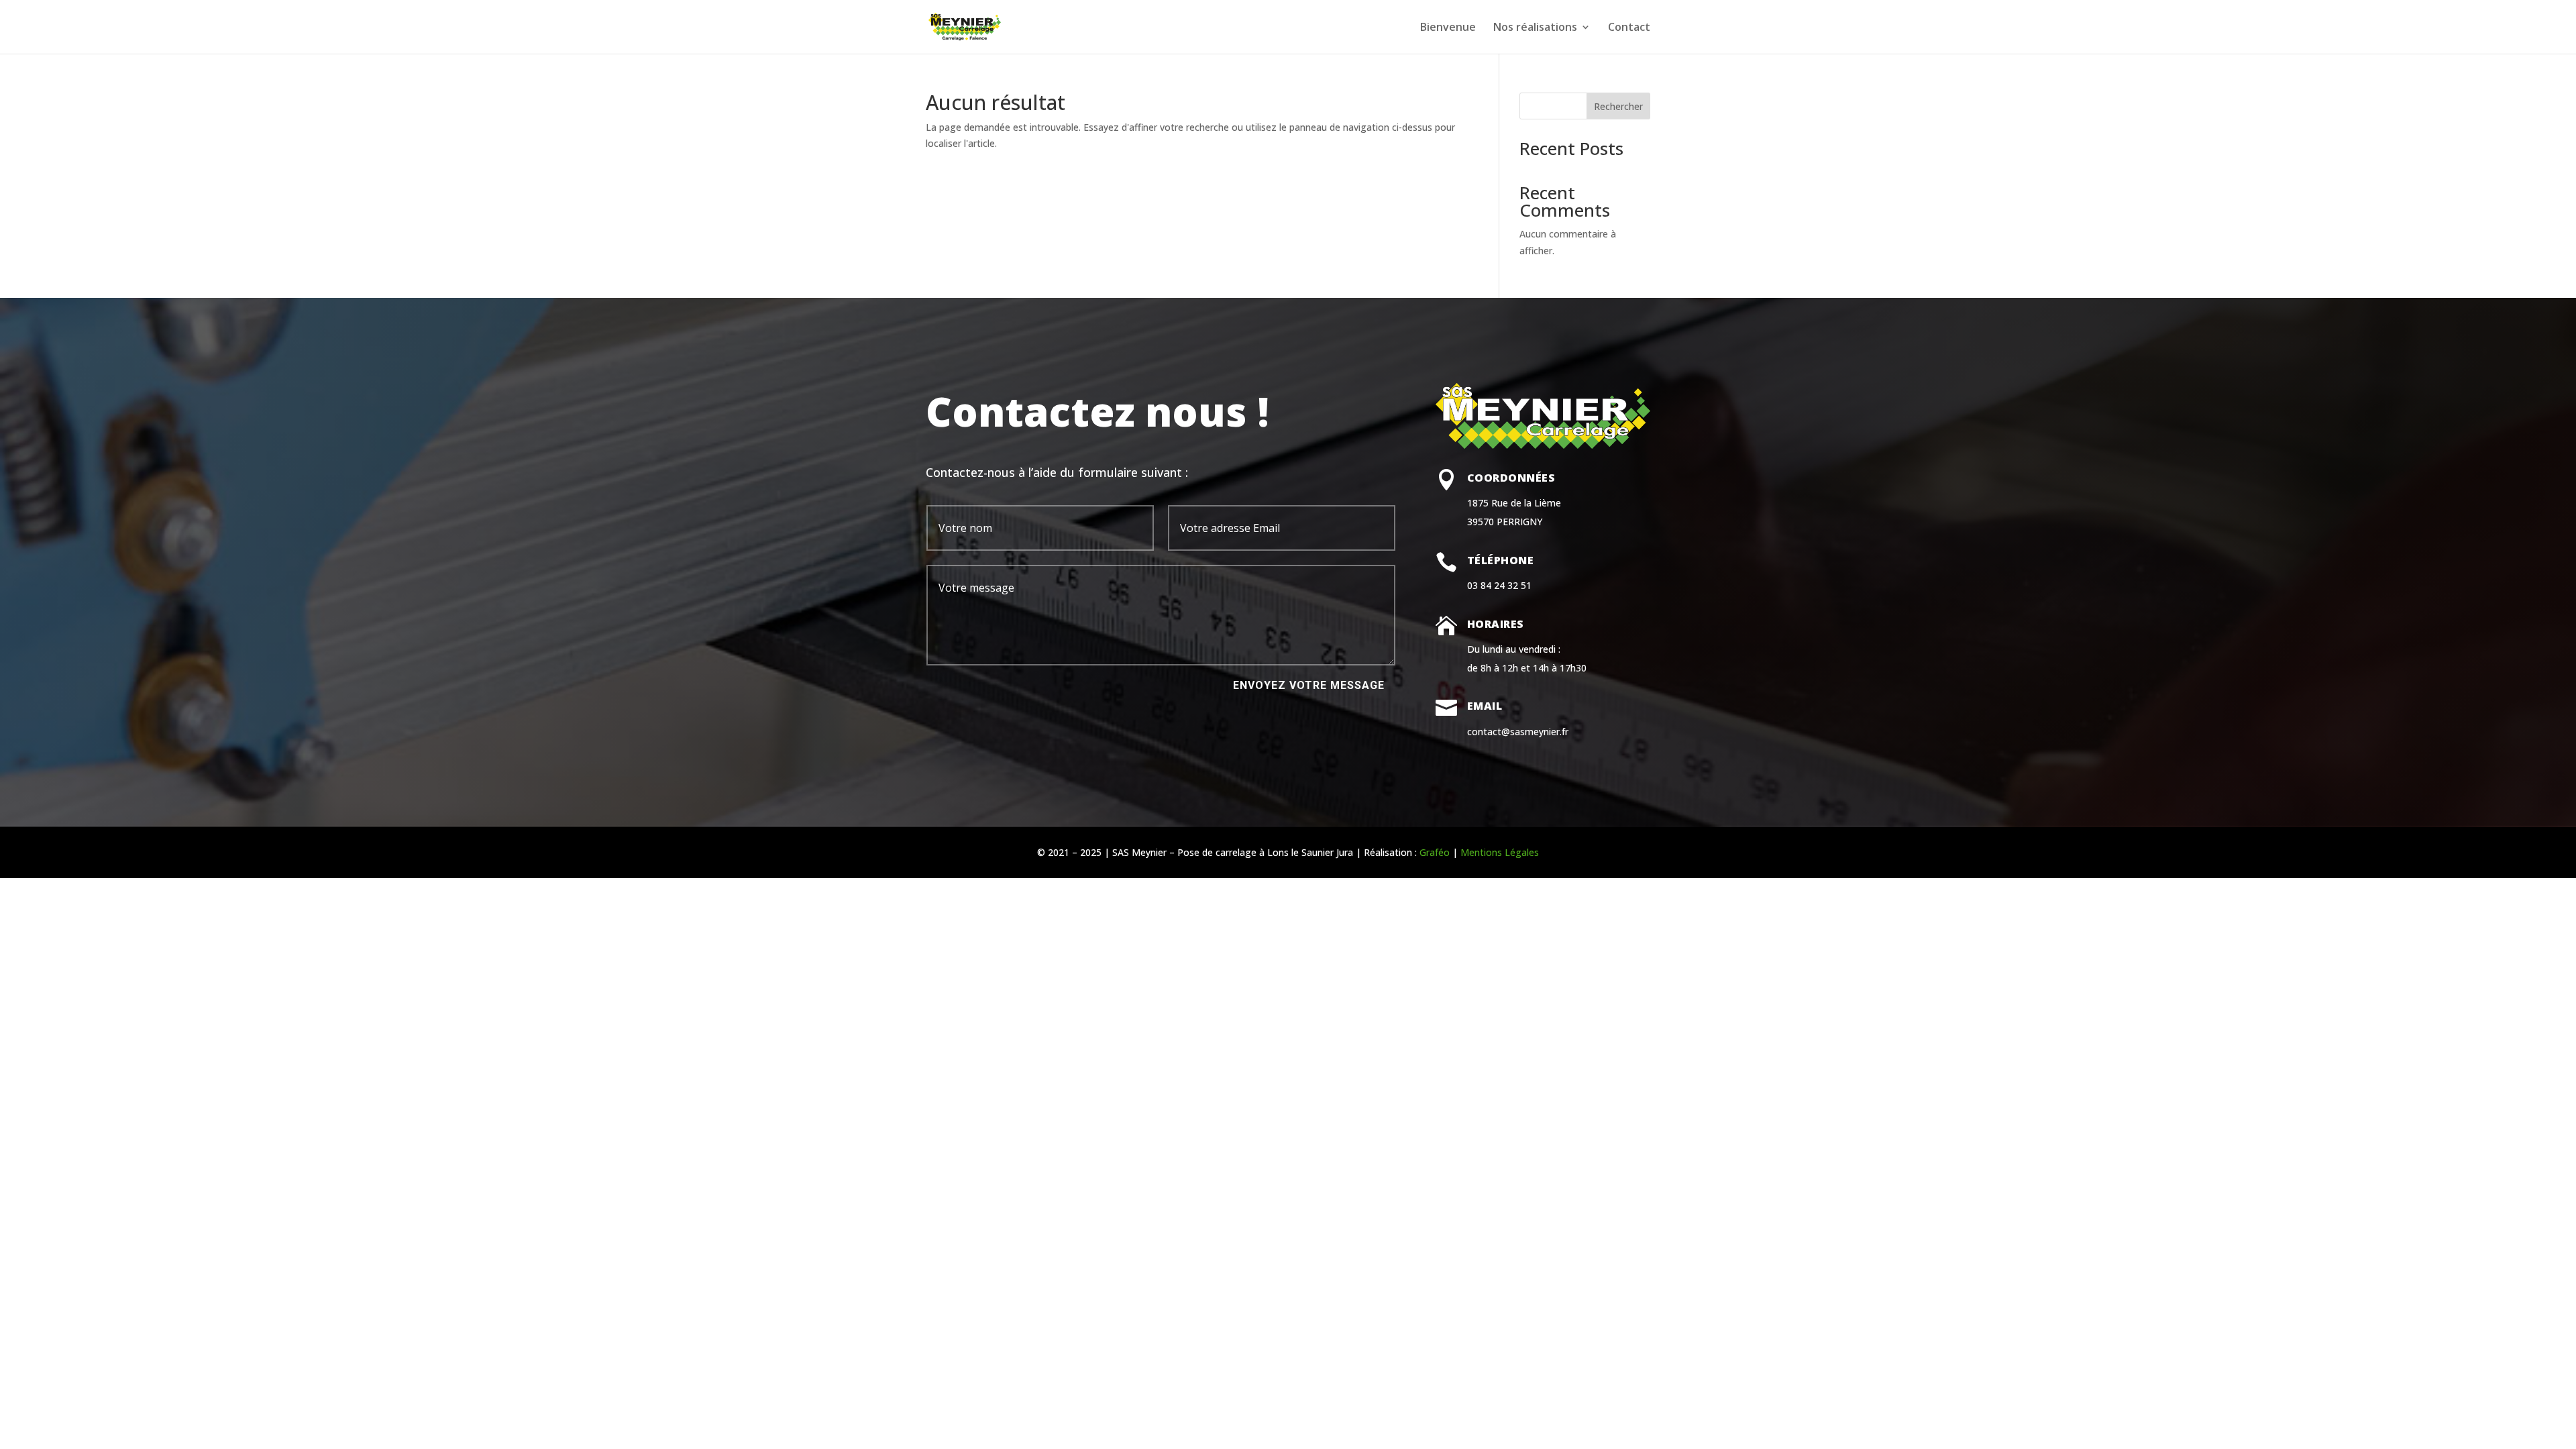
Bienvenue (1448, 28)
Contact (1629, 28)
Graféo (1435, 852)
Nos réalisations (1535, 28)
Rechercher (1618, 106)
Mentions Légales (1500, 852)
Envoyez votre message (1309, 685)
